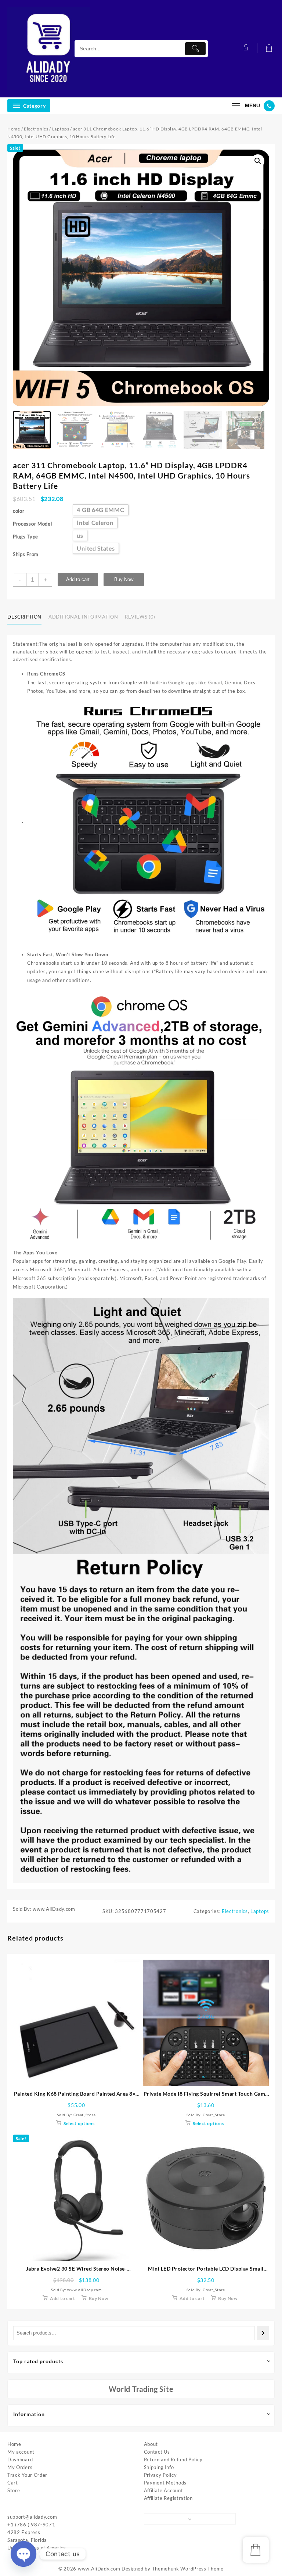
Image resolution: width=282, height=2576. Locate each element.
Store (14, 2490)
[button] (258, 161)
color (19, 511)
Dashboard (20, 2459)
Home (14, 129)
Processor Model (32, 524)
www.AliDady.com (99, 2569)
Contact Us (157, 2452)
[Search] (263, 2333)
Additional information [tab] (83, 617)
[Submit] (195, 49)
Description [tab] (24, 617)
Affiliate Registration (168, 2498)
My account (21, 2452)
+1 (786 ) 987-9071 (31, 2525)
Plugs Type (26, 537)
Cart (13, 2483)
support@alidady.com (32, 2517)
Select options (79, 2123)
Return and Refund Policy (173, 2459)
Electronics (36, 129)
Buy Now (124, 579)
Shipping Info (159, 2467)
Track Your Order (27, 2475)
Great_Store (85, 2115)
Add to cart (78, 579)
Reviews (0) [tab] (140, 617)
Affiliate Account (164, 2490)
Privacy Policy (160, 2475)
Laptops (61, 129)
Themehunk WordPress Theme (188, 2569)
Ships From (26, 554)
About (151, 2444)
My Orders (20, 2467)
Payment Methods (165, 2483)
